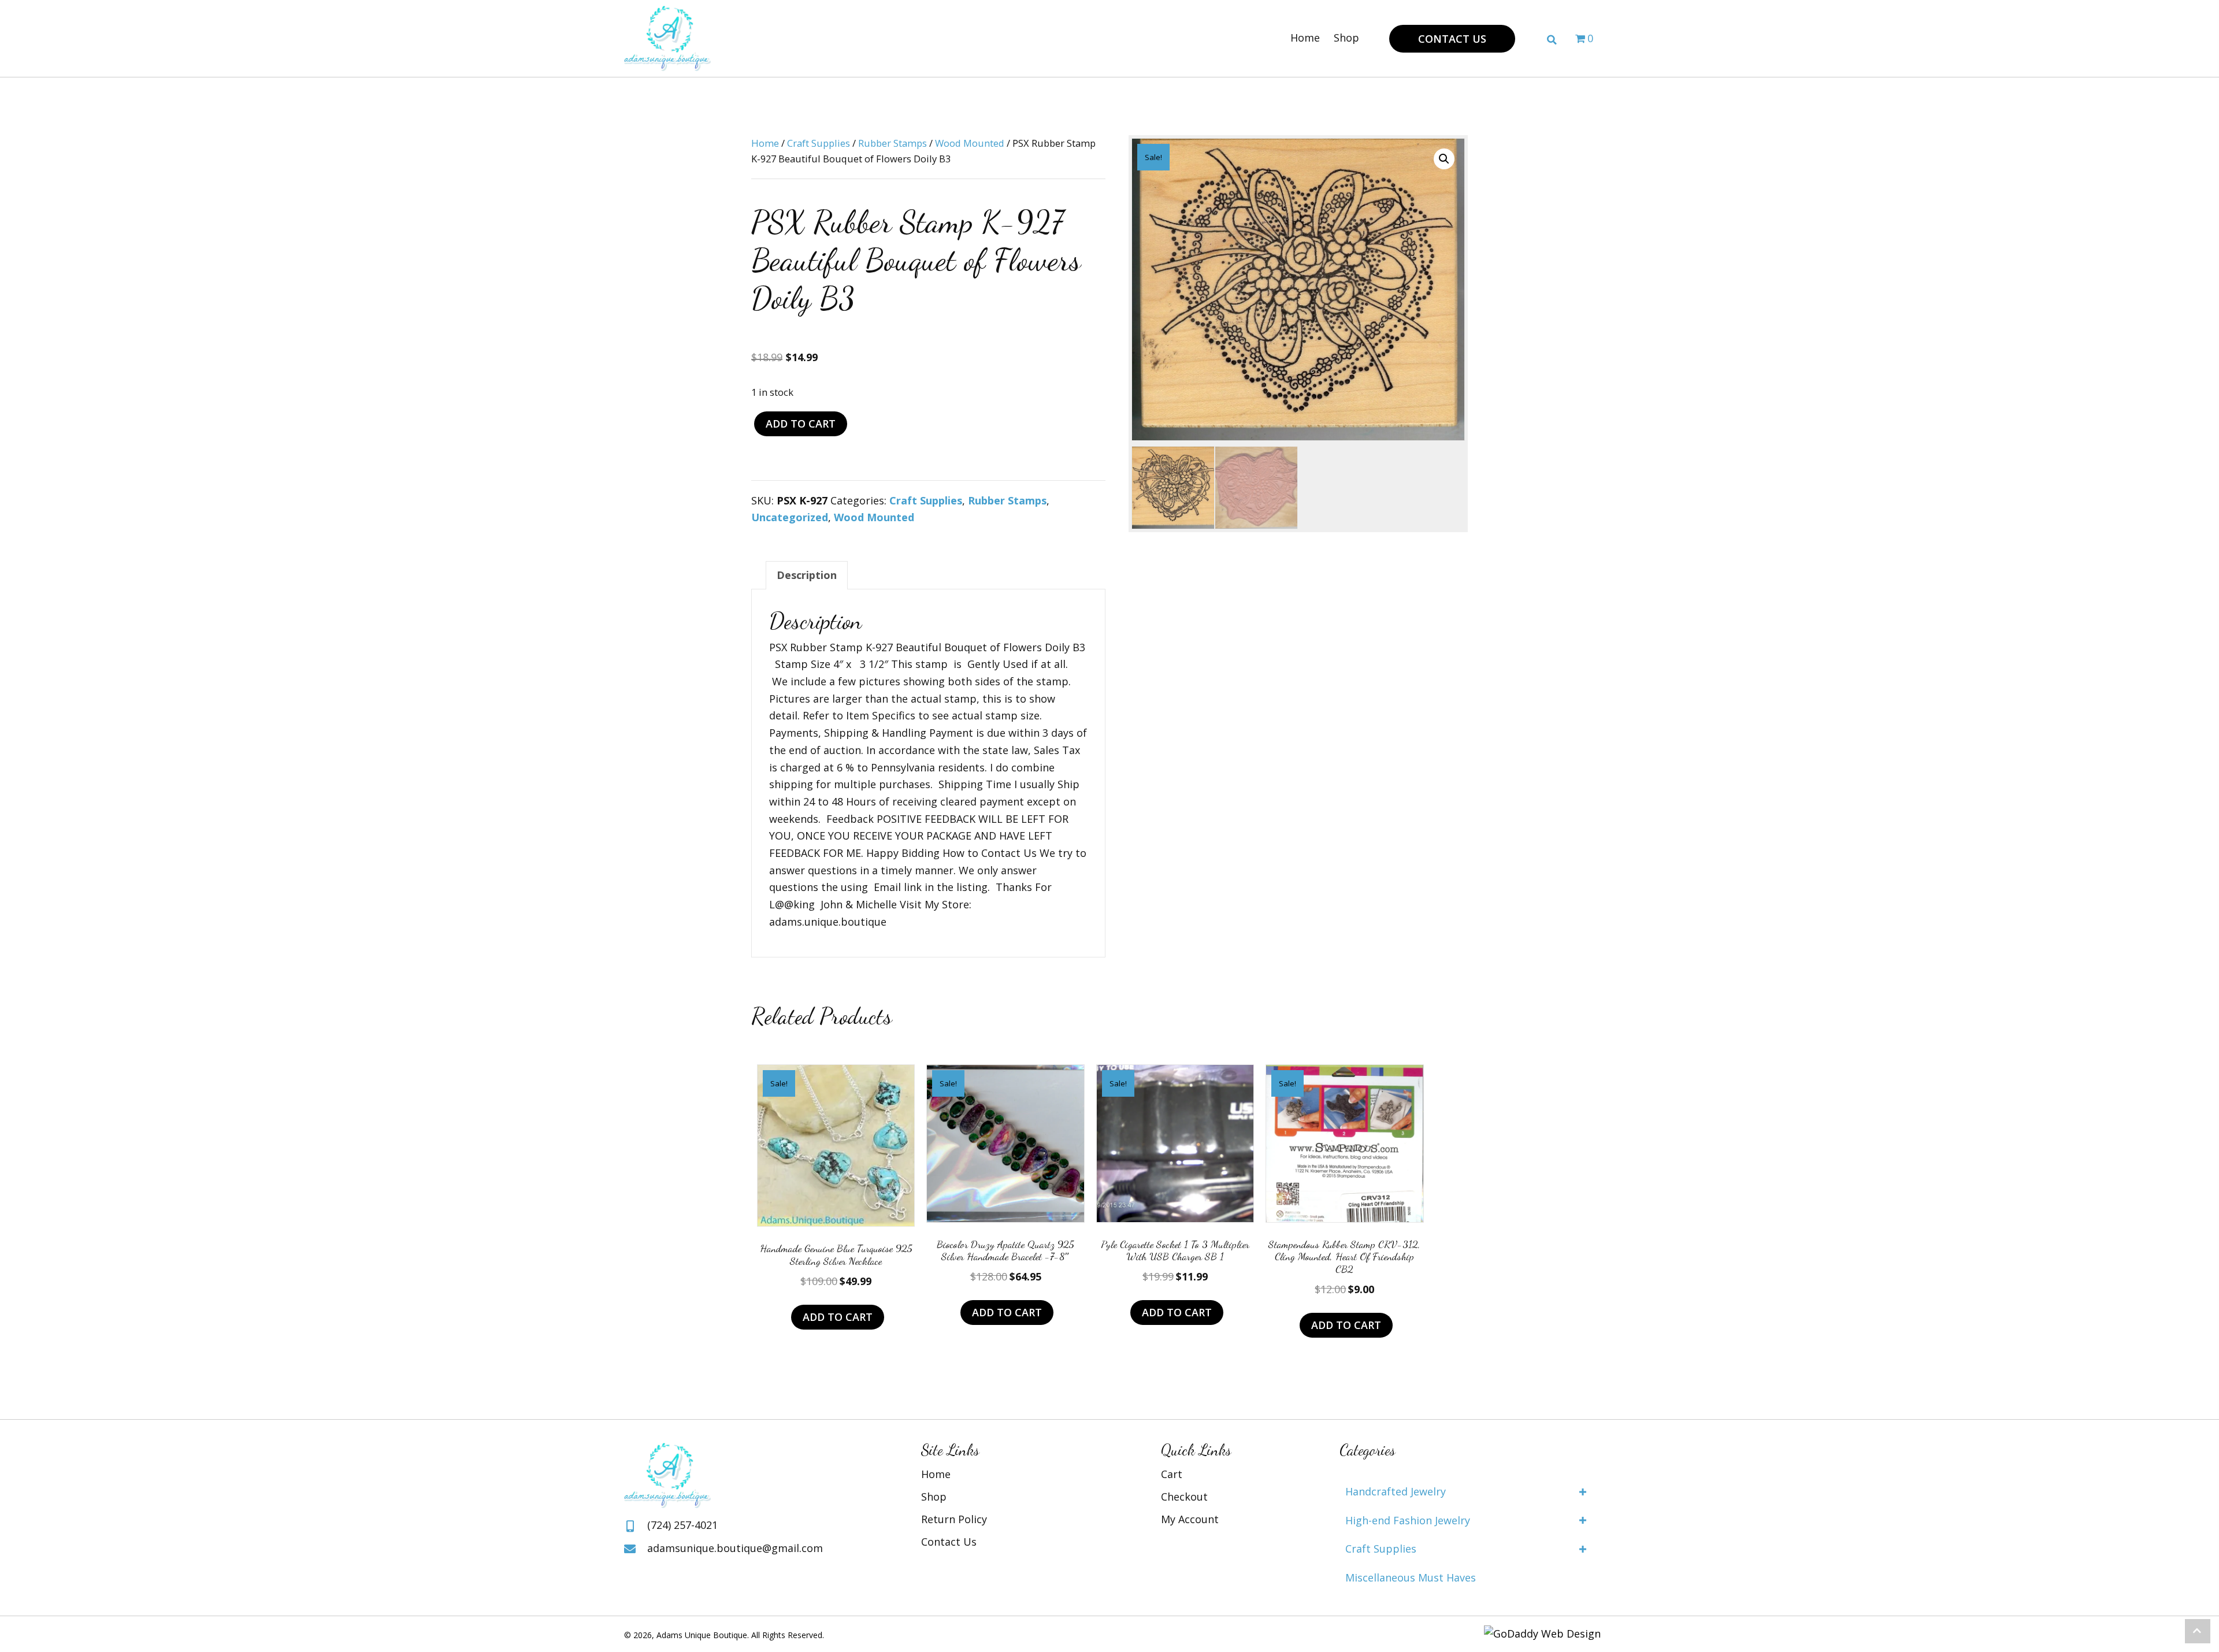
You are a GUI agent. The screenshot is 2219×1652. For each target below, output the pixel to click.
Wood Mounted (970, 143)
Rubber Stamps (893, 143)
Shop (934, 1497)
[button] (1452, 39)
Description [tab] (807, 575)
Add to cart (801, 424)
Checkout (1184, 1497)
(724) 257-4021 (682, 1525)
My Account (1190, 1519)
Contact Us (949, 1542)
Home (765, 143)
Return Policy (954, 1519)
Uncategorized (790, 517)
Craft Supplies (819, 143)
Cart (1172, 1474)
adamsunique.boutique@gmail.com (735, 1548)
